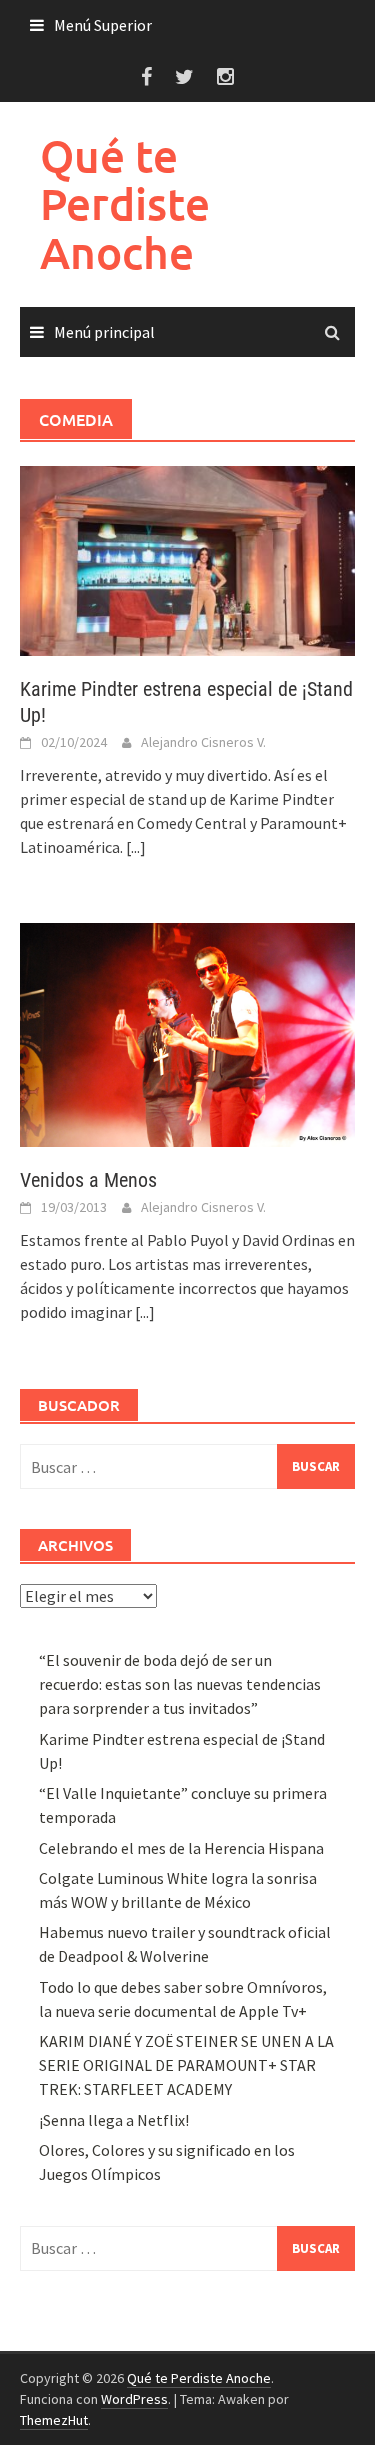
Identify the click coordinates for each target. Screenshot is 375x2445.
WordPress (134, 2399)
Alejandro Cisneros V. (203, 742)
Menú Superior (103, 25)
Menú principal (104, 332)
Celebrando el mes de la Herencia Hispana (181, 1848)
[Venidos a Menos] (187, 1033)
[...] (136, 847)
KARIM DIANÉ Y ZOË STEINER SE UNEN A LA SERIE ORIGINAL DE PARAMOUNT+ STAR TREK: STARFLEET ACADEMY (186, 2065)
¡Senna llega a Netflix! (114, 2120)
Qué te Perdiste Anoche (125, 204)
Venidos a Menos (88, 1180)
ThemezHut (54, 2420)
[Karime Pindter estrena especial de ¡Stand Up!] (187, 559)
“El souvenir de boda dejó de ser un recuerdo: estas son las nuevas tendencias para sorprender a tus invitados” (180, 1684)
